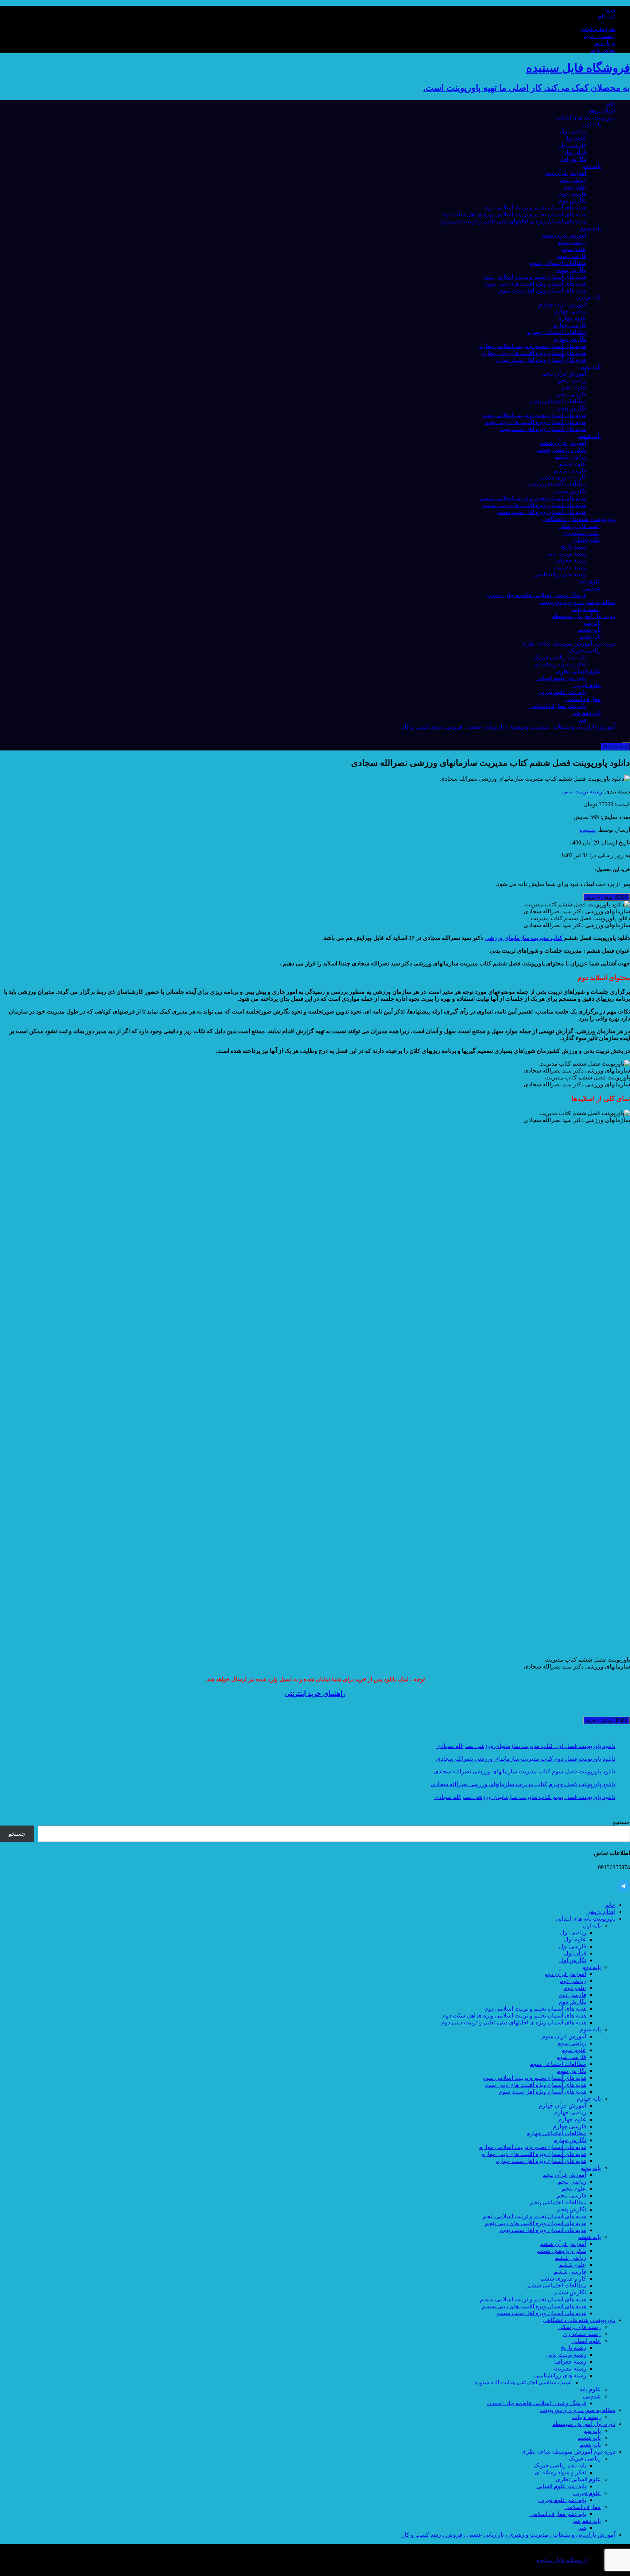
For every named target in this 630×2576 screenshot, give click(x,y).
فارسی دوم (572, 194)
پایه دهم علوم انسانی (561, 678)
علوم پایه (590, 581)
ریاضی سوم (572, 242)
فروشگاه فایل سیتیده (562, 2560)
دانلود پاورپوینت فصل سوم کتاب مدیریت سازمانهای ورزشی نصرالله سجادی (525, 1771)
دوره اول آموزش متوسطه (584, 616)
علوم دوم (575, 187)
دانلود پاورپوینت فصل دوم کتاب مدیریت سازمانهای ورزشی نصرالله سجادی (526, 1759)
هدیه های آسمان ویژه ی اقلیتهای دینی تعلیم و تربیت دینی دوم (514, 221)
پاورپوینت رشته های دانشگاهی (579, 519)
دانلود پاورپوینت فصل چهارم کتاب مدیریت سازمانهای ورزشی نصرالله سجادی (523, 1784)
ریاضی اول (573, 131)
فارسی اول (573, 145)
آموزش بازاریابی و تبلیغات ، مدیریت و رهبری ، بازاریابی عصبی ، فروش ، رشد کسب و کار (509, 727)
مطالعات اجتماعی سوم (558, 263)
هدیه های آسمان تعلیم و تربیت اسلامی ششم (533, 498)
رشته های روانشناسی (560, 574)
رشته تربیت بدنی (566, 554)
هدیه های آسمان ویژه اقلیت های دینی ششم (534, 505)
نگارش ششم (570, 491)
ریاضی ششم (571, 457)
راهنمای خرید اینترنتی (315, 1693)
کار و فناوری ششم (563, 477)
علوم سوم (574, 249)
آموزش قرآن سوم (564, 235)
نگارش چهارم (570, 339)
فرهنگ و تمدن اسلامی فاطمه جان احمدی (536, 595)
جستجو (621, 1822)
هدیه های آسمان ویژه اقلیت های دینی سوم (535, 284)
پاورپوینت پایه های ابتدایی (586, 117)
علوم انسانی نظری (578, 671)
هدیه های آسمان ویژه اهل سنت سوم (542, 291)
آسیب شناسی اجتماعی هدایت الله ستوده (523, 2382)
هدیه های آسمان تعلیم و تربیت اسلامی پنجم (534, 415)
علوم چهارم (572, 318)
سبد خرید (616, 747)
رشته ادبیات (586, 609)
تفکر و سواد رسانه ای (560, 664)
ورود (610, 9)
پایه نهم (592, 623)
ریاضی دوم (573, 180)
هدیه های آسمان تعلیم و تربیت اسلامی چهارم (533, 346)
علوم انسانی (586, 540)
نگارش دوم (573, 201)
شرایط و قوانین (597, 29)
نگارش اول (573, 159)
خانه (610, 104)
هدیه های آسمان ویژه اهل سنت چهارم (541, 360)
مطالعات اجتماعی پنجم (558, 401)
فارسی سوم (571, 256)
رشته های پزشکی (580, 526)
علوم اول (575, 138)
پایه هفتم (590, 637)
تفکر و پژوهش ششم (561, 450)
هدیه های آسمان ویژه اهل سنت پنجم (543, 429)
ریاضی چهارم (570, 311)
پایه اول (592, 124)
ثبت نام (607, 16)
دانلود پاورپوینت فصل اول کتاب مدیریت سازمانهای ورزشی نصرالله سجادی (526, 1746)
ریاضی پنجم (572, 381)
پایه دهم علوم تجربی (562, 692)
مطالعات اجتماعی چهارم (556, 332)
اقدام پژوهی (601, 111)
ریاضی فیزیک (585, 650)
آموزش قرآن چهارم (563, 304)
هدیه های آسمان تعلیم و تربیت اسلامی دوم (535, 207)
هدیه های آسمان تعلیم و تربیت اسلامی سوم (534, 277)
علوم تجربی (587, 685)
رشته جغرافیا (570, 560)
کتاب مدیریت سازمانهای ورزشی (524, 938)
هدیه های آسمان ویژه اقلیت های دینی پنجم (536, 422)
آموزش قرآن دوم (565, 173)
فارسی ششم (570, 470)
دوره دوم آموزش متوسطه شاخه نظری (568, 644)
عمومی (592, 588)
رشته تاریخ (573, 547)
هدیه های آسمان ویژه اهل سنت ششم (541, 512)
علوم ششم (573, 464)
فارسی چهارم (570, 325)
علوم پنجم (574, 387)
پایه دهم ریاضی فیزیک (560, 657)
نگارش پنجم (572, 408)
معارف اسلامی (583, 699)
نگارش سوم (571, 270)
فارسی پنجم (571, 394)
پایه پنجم (591, 367)
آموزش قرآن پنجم (564, 374)
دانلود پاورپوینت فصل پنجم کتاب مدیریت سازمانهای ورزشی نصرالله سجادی (525, 1797)
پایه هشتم (589, 630)
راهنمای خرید (600, 36)
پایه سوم (590, 228)
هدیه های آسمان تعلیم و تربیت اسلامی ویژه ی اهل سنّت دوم (514, 214)
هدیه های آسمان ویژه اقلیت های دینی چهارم (534, 353)
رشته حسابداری (582, 533)
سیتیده (588, 830)
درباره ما (605, 43)
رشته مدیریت (570, 567)
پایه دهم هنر (587, 713)
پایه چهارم (589, 297)
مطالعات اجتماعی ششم (557, 484)
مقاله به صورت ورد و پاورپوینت (578, 602)
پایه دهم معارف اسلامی (558, 706)
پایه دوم (592, 166)
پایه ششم (589, 436)
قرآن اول (575, 152)
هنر (582, 720)
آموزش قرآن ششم (563, 443)
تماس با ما (603, 50)
